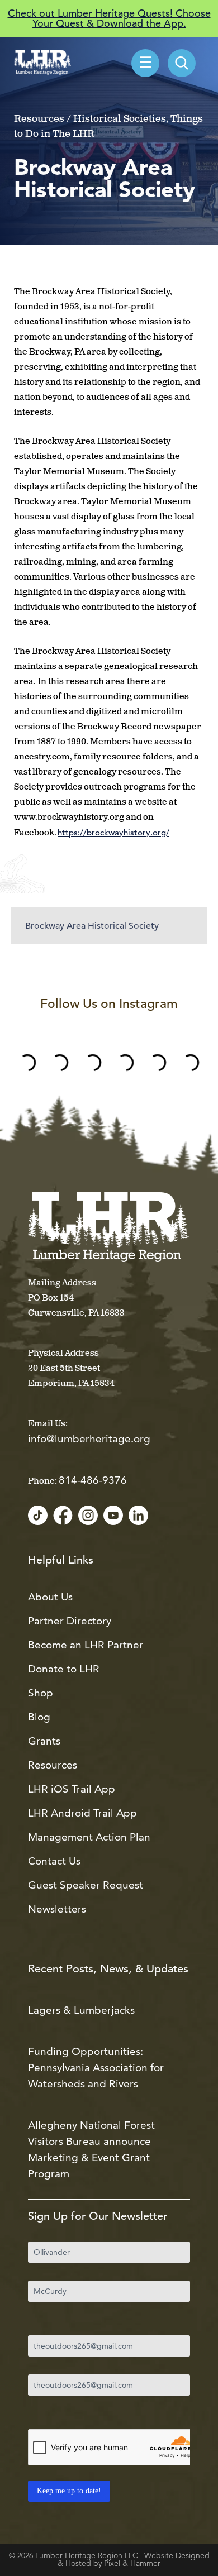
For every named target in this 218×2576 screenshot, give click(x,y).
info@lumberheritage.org (89, 1439)
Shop (41, 1693)
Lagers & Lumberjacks (81, 2010)
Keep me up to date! (69, 2491)
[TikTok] (38, 1516)
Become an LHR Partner (86, 1645)
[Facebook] (63, 1516)
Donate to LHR (64, 1669)
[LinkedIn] (138, 1516)
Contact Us (54, 1861)
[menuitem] (182, 63)
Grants (44, 1741)
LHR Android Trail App (82, 1813)
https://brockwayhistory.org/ (113, 832)
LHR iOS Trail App (72, 1789)
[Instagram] (88, 1516)
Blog (39, 1717)
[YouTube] (113, 1516)
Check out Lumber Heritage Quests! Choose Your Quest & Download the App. (109, 18)
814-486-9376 (93, 1480)
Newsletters (57, 1909)
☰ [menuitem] (145, 64)
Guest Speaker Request (86, 1885)
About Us (50, 1597)
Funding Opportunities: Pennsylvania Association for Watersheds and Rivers (96, 2068)
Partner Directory (70, 1621)
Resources (53, 1765)
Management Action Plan (89, 1837)
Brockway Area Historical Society (92, 926)
